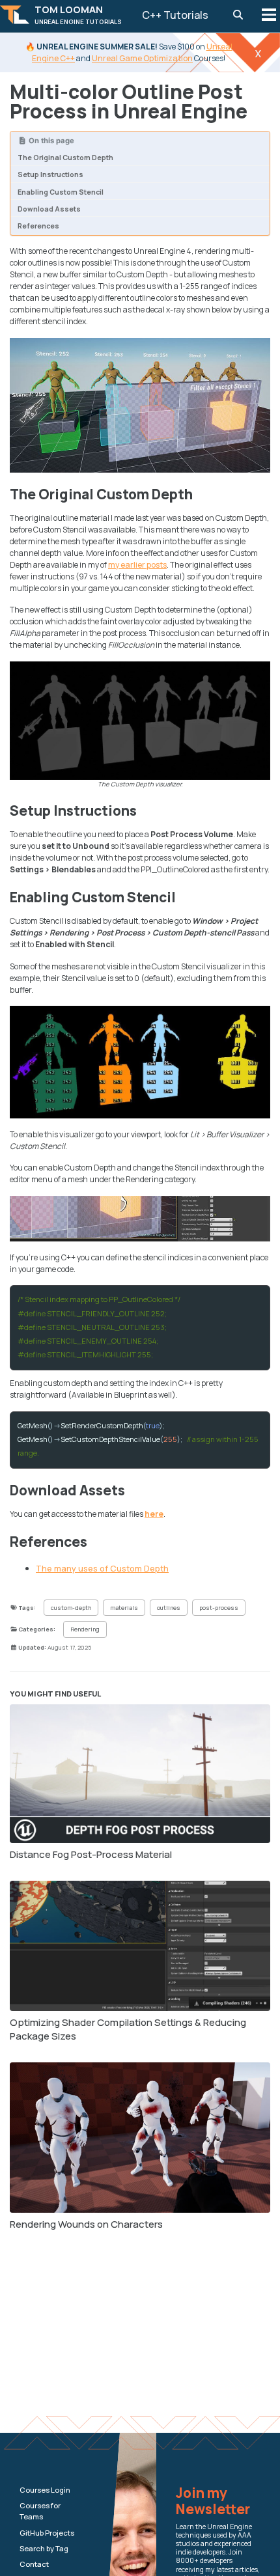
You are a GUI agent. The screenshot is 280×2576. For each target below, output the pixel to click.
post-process (219, 1608)
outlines (169, 1608)
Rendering (85, 1629)
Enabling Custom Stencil (61, 192)
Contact (34, 2564)
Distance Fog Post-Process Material (91, 1854)
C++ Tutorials (175, 15)
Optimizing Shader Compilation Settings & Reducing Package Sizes (128, 2029)
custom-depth (71, 1608)
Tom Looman (78, 14)
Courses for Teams (40, 2511)
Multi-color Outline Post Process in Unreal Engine (129, 101)
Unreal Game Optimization (142, 58)
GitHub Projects (47, 2533)
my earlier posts (137, 565)
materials (124, 1608)
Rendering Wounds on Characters (86, 2224)
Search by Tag (44, 2548)
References (38, 226)
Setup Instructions (50, 174)
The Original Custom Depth (65, 158)
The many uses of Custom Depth (102, 1568)
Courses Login (45, 2490)
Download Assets (49, 209)
